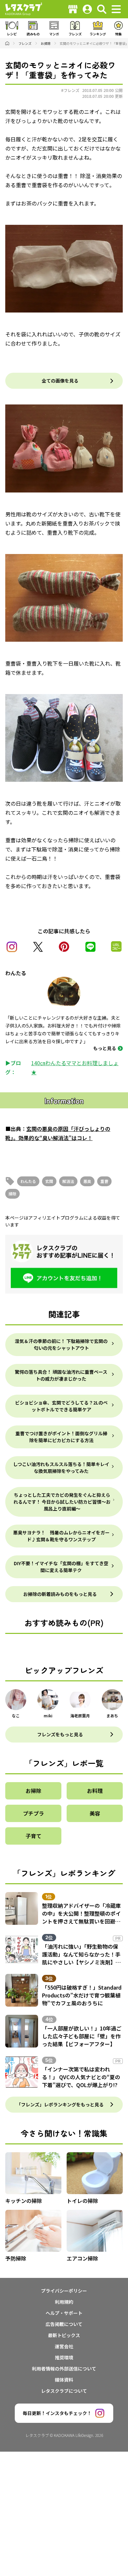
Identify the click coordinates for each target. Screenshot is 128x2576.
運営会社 (64, 2346)
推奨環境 (64, 2357)
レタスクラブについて (64, 2391)
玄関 (49, 1181)
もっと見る (105, 1048)
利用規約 (64, 2302)
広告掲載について (64, 2324)
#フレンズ (70, 90)
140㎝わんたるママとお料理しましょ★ (75, 1067)
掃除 (12, 1194)
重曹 (104, 1181)
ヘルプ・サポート (64, 2313)
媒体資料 (64, 2380)
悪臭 (87, 1181)
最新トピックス (64, 2335)
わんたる (28, 1181)
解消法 (68, 1181)
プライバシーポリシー (64, 2291)
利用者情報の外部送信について (64, 2369)
